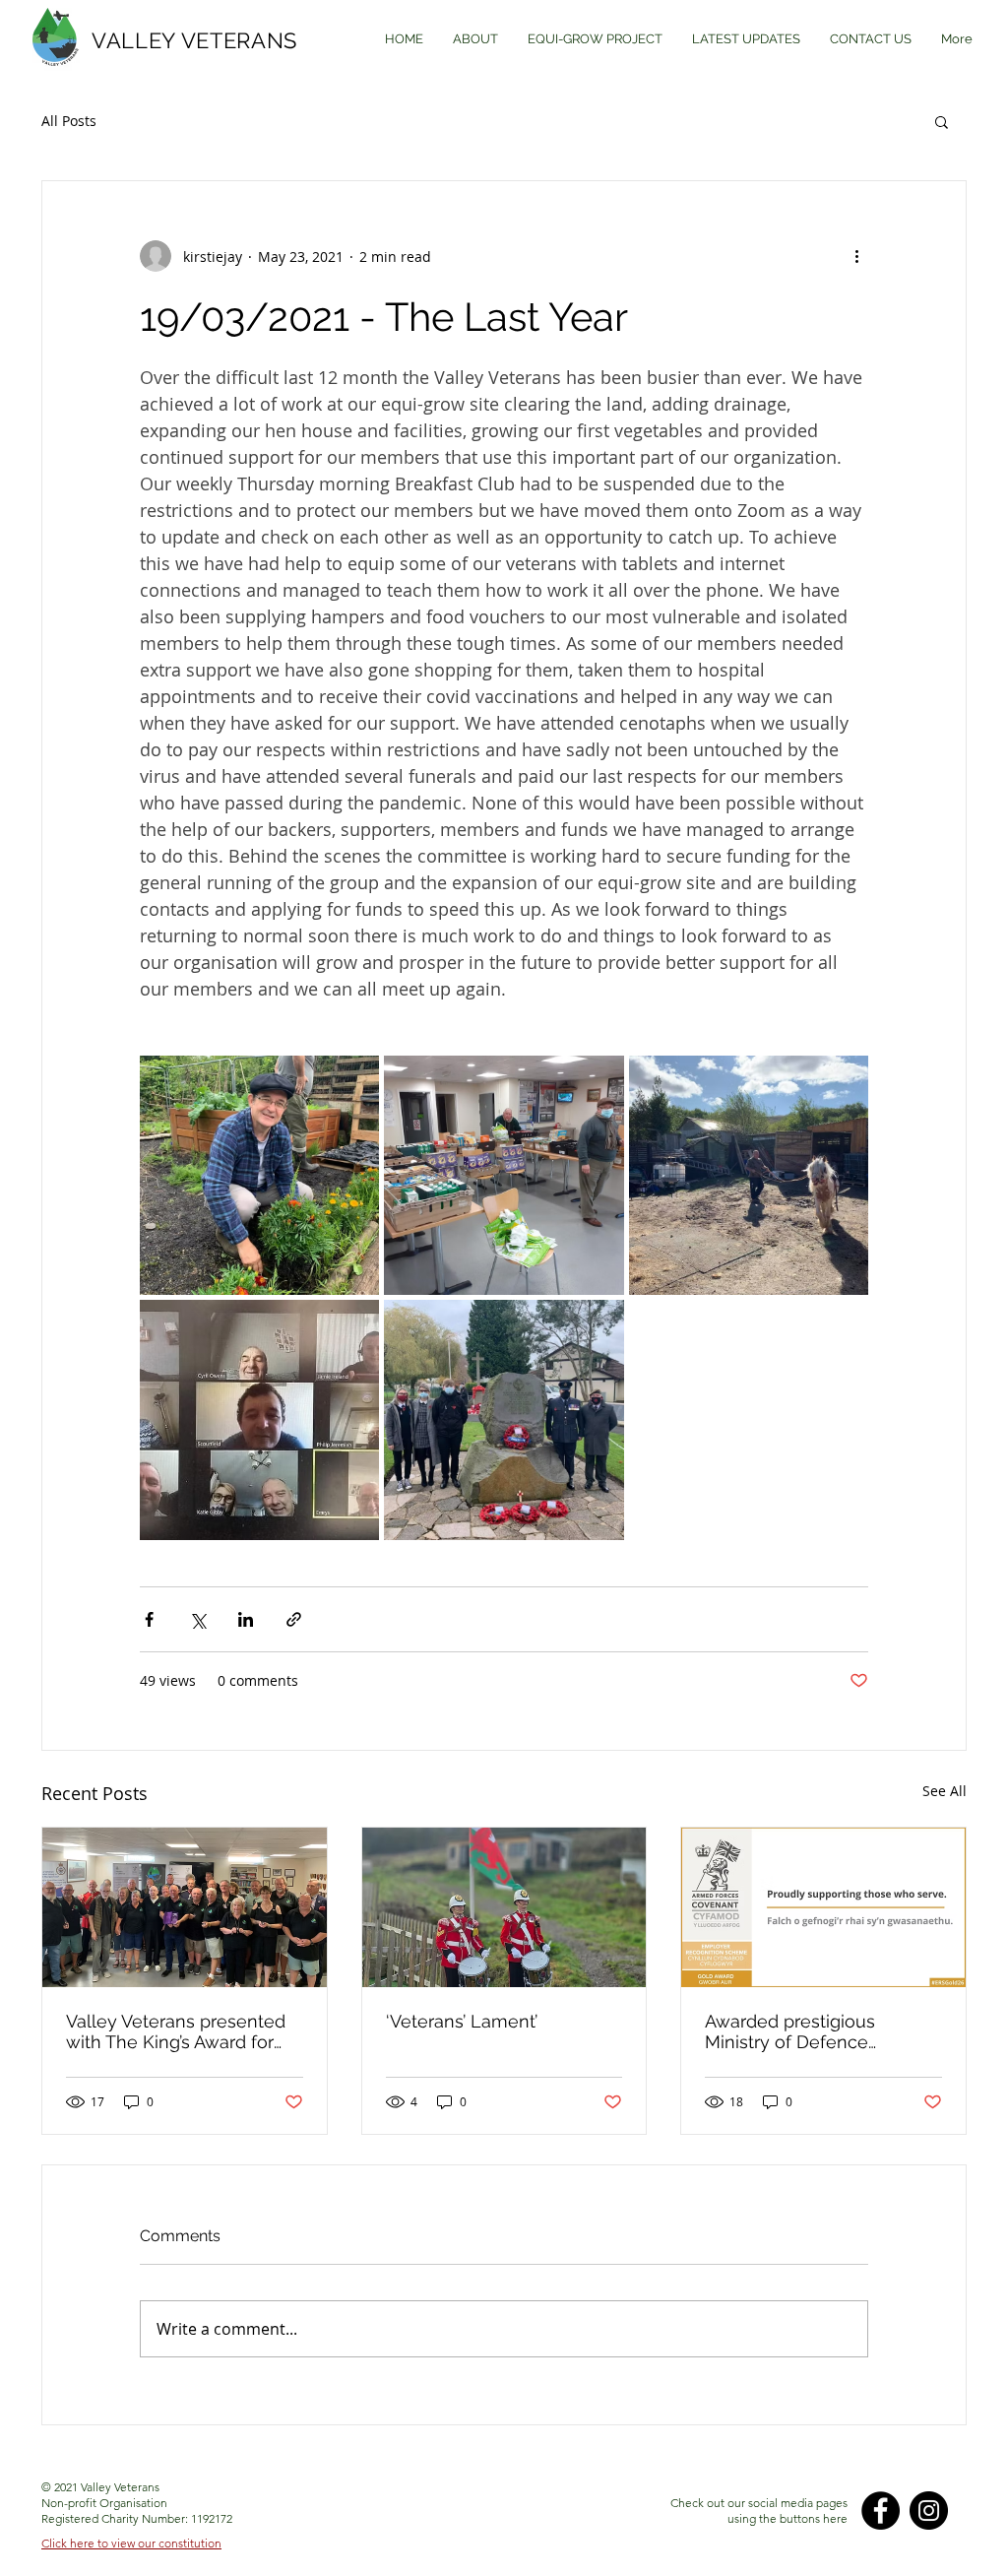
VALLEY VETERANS (194, 40)
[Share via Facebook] (149, 1619)
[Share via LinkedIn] (246, 1619)
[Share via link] (294, 1619)
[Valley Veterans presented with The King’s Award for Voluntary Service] (185, 1907)
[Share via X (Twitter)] (197, 1619)
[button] (942, 121)
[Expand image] (259, 1175)
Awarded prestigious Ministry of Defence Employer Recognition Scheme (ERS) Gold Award (814, 2031)
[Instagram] (929, 2511)
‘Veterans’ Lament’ (462, 2021)
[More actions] (856, 256)
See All (945, 1791)
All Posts (69, 121)
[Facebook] (881, 2511)
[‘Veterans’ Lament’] (504, 1907)
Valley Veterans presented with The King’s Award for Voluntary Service (176, 2031)
